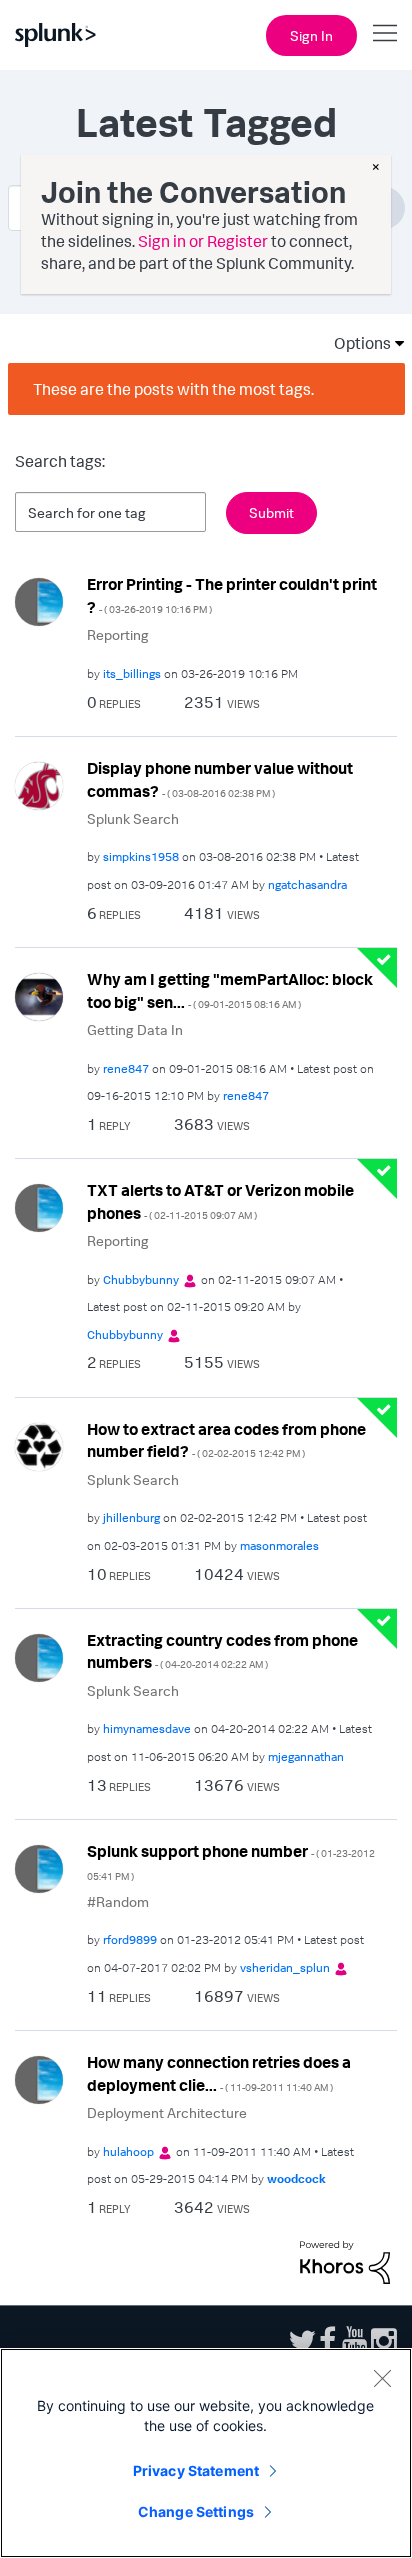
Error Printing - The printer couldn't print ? (232, 595)
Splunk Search (133, 818)
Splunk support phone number (231, 1861)
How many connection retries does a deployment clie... (219, 2073)
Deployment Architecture (167, 2112)
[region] (206, 2453)
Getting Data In (135, 1029)
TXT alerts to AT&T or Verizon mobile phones (220, 1201)
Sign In (311, 35)
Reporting (118, 634)
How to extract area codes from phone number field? (226, 1440)
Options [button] (356, 343)
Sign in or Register (203, 241)
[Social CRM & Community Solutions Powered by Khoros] (345, 2261)
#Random (118, 1901)
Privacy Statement (196, 2470)
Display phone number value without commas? (220, 779)
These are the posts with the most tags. (173, 389)
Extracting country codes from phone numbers (222, 1651)
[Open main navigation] (385, 33)
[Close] (382, 2378)
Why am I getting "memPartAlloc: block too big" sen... (230, 990)
